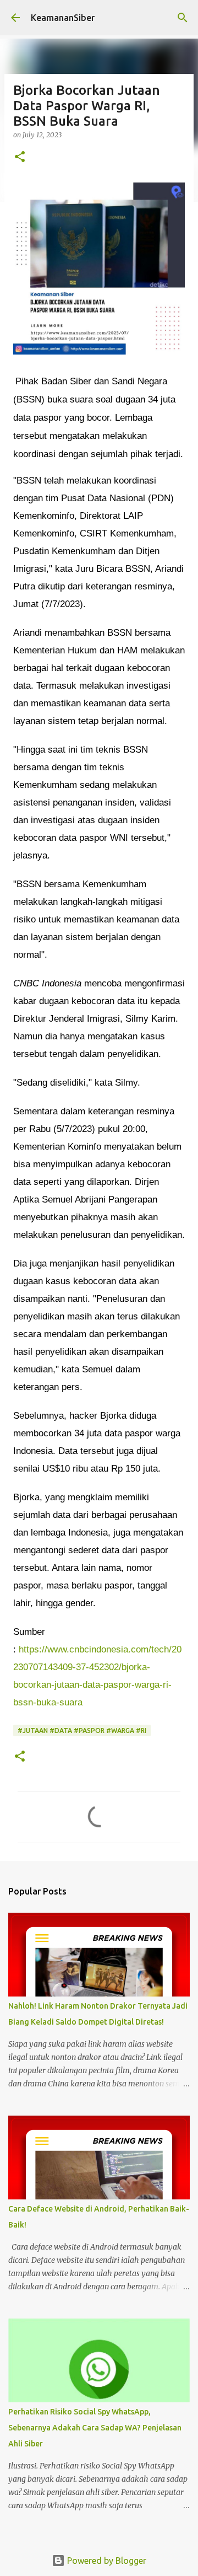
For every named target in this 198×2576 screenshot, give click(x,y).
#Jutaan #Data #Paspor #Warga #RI (82, 1730)
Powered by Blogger (106, 2561)
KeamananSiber (63, 18)
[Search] (183, 18)
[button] (20, 157)
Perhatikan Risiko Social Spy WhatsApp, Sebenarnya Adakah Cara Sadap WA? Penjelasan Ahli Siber (95, 2428)
